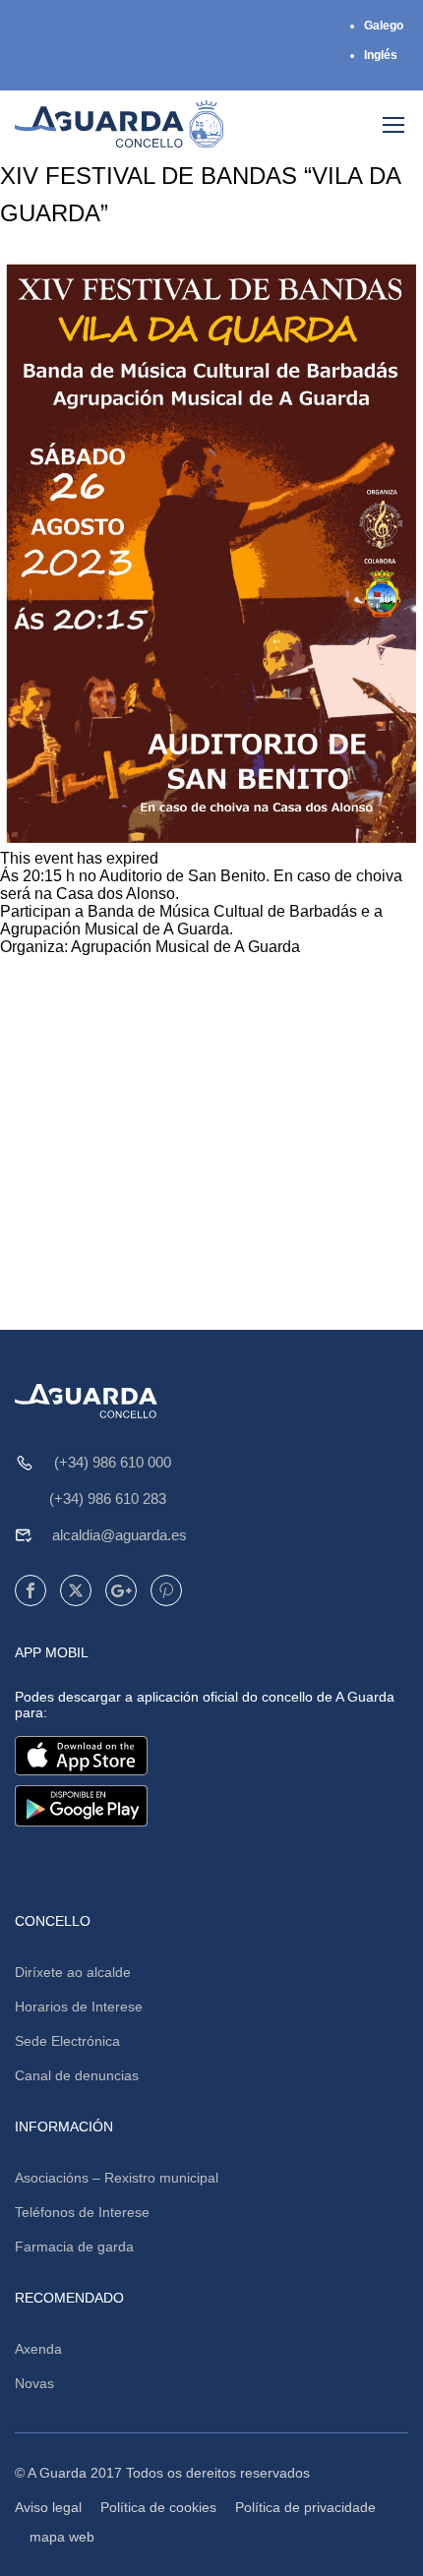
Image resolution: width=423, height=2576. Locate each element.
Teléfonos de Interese (82, 2212)
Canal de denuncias (77, 2075)
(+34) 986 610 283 (108, 1498)
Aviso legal (48, 2507)
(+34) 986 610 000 (113, 1462)
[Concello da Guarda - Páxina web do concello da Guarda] (120, 124)
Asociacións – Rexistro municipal (117, 2178)
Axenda (38, 2349)
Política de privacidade (305, 2507)
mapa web (62, 2537)
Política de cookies (158, 2507)
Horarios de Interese (79, 2007)
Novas (34, 2383)
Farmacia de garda (74, 2247)
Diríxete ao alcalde (73, 1972)
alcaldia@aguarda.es (120, 1535)
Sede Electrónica (67, 2041)
